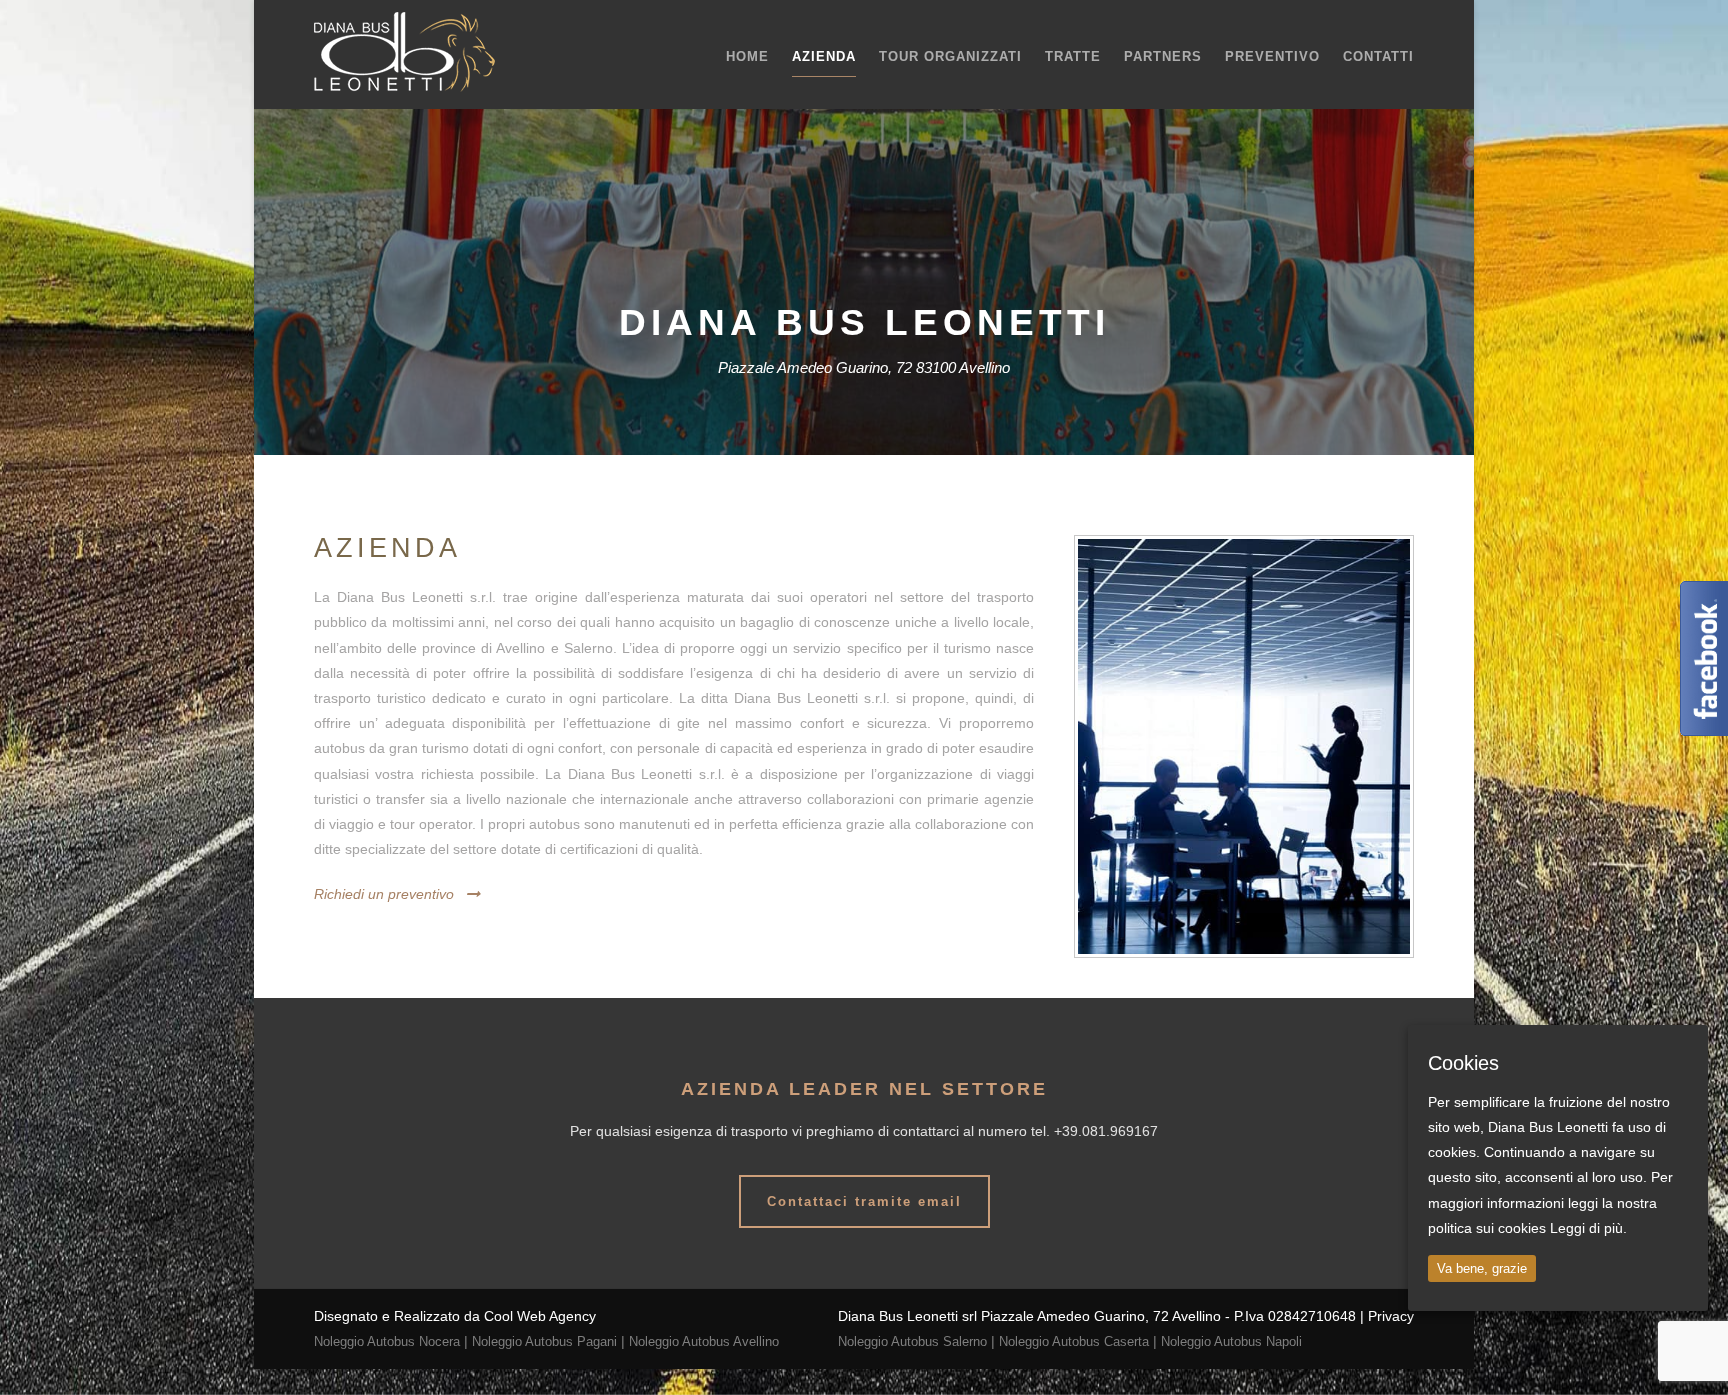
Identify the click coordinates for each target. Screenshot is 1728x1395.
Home (747, 56)
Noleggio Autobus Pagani (544, 1341)
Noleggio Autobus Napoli (1231, 1341)
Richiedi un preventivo (384, 894)
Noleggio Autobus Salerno (912, 1341)
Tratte (1073, 56)
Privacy (1391, 1316)
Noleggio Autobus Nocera (387, 1341)
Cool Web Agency (540, 1316)
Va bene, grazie (1482, 1268)
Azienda (824, 56)
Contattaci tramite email (864, 1201)
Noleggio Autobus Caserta (1074, 1341)
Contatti (1378, 56)
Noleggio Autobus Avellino (704, 1341)
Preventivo (1272, 56)
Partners (1163, 56)
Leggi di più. (1588, 1228)
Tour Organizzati (950, 56)
